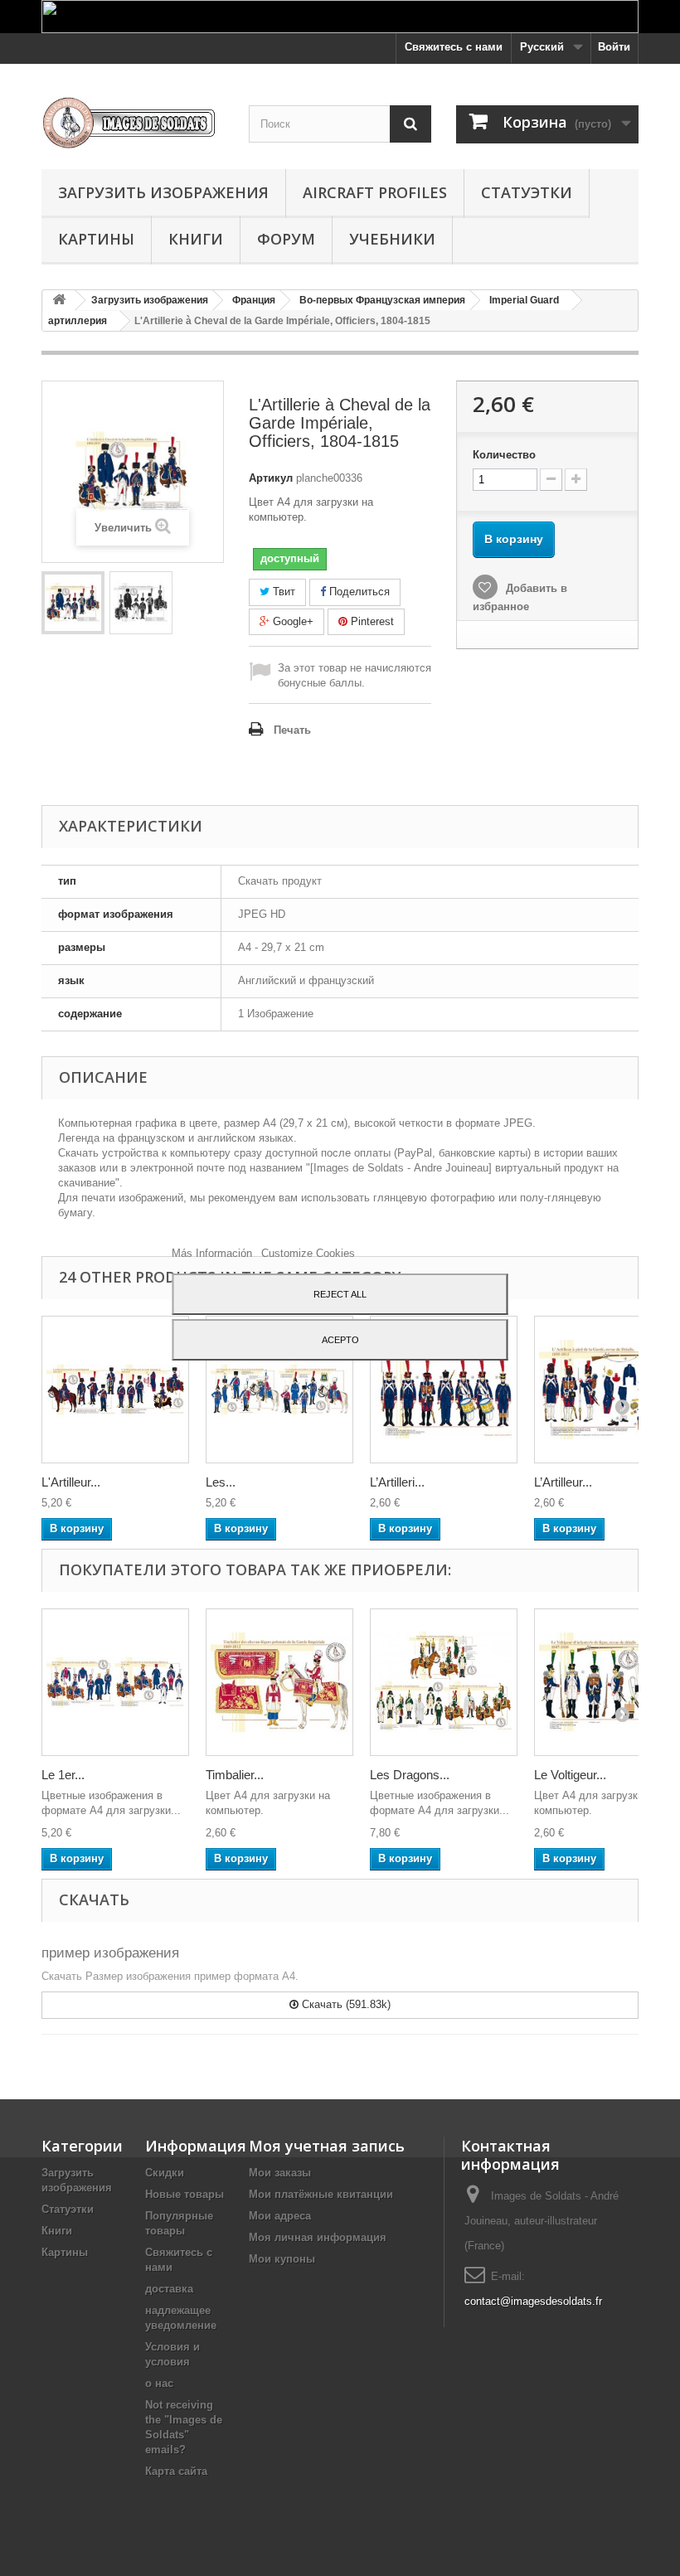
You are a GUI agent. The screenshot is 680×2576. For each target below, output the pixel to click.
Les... (221, 1482)
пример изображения (110, 1953)
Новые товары (185, 2194)
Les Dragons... (410, 1775)
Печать (292, 730)
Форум (286, 239)
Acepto (340, 1340)
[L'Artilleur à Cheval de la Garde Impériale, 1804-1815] (115, 1390)
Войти (614, 47)
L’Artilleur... (563, 1482)
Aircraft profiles (375, 192)
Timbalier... (235, 1775)
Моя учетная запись (327, 2146)
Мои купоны (282, 2259)
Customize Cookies (308, 1253)
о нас (159, 2383)
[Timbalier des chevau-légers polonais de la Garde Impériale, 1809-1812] (279, 1682)
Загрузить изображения (163, 192)
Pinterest (371, 621)
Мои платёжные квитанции (321, 2194)
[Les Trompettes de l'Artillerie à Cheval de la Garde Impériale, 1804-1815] (279, 1390)
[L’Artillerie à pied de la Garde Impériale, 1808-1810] (444, 1390)
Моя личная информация (318, 2237)
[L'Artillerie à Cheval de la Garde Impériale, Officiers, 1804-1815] (73, 603)
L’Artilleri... (397, 1482)
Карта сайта (176, 2471)
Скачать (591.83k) (345, 2004)
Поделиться (358, 592)
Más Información (214, 1253)
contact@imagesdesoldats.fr (533, 2301)
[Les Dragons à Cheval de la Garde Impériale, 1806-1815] (444, 1682)
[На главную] (59, 301)
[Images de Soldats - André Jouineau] (133, 123)
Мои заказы (280, 2173)
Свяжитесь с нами (454, 47)
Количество (504, 455)
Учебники (392, 239)
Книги (196, 239)
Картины (96, 239)
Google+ (291, 621)
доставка (169, 2289)
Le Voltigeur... (570, 1775)
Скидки (165, 2173)
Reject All (340, 1294)
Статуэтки (527, 192)
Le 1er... (63, 1775)
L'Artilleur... (71, 1482)
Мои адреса (280, 2216)
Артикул (271, 478)
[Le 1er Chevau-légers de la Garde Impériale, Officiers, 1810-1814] (115, 1682)
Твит (282, 592)
